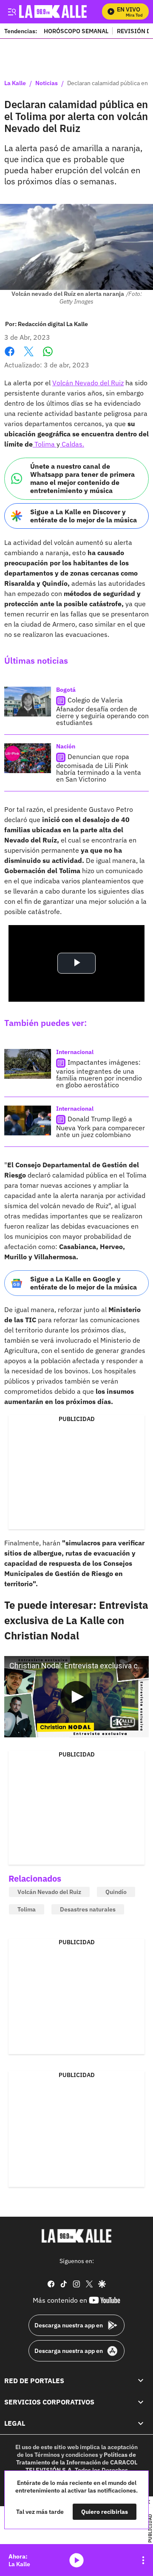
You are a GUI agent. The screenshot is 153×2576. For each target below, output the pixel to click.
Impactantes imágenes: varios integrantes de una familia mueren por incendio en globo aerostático (99, 1073)
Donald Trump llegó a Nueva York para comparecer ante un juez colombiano (101, 1127)
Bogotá (66, 690)
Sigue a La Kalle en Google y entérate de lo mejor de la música (84, 1283)
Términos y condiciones (66, 2454)
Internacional (75, 1052)
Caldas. (72, 444)
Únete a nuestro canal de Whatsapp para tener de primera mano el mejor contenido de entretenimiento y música (82, 479)
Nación (66, 746)
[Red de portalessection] (141, 2380)
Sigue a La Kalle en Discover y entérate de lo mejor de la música (84, 516)
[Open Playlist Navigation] (143, 2560)
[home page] (76, 2236)
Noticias (47, 83)
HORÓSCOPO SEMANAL (76, 31)
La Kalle (15, 83)
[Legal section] (141, 2423)
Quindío (116, 1892)
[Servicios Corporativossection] (141, 2402)
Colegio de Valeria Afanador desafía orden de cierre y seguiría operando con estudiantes (102, 711)
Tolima (45, 444)
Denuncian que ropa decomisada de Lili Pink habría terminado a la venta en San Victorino (99, 768)
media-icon (76, 2560)
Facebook (10, 357)
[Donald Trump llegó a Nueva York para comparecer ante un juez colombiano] (28, 1120)
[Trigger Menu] (12, 11)
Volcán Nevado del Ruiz (88, 383)
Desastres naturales (88, 1909)
